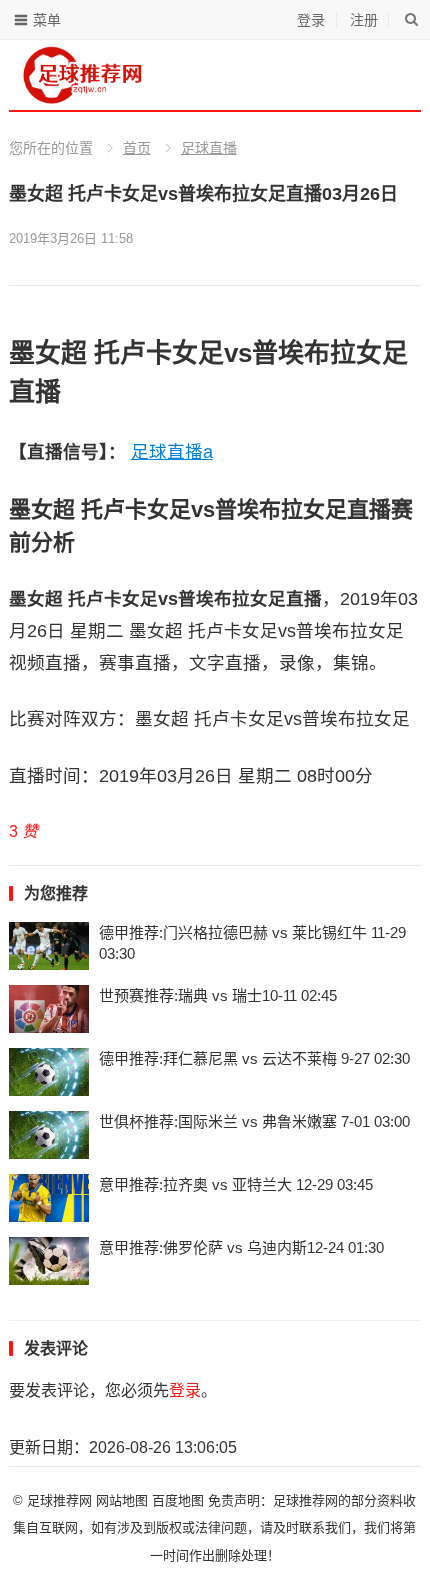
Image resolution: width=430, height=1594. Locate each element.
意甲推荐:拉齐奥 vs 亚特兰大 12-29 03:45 (236, 1184)
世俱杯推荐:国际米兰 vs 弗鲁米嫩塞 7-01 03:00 (254, 1121)
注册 (364, 20)
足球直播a (172, 452)
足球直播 (209, 148)
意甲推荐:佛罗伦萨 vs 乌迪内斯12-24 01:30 (241, 1247)
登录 (311, 20)
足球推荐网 (61, 1500)
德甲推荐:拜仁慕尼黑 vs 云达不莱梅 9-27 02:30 (254, 1058)
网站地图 (122, 1500)
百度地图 (178, 1500)
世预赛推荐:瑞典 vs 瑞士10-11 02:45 (218, 995)
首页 (137, 148)
